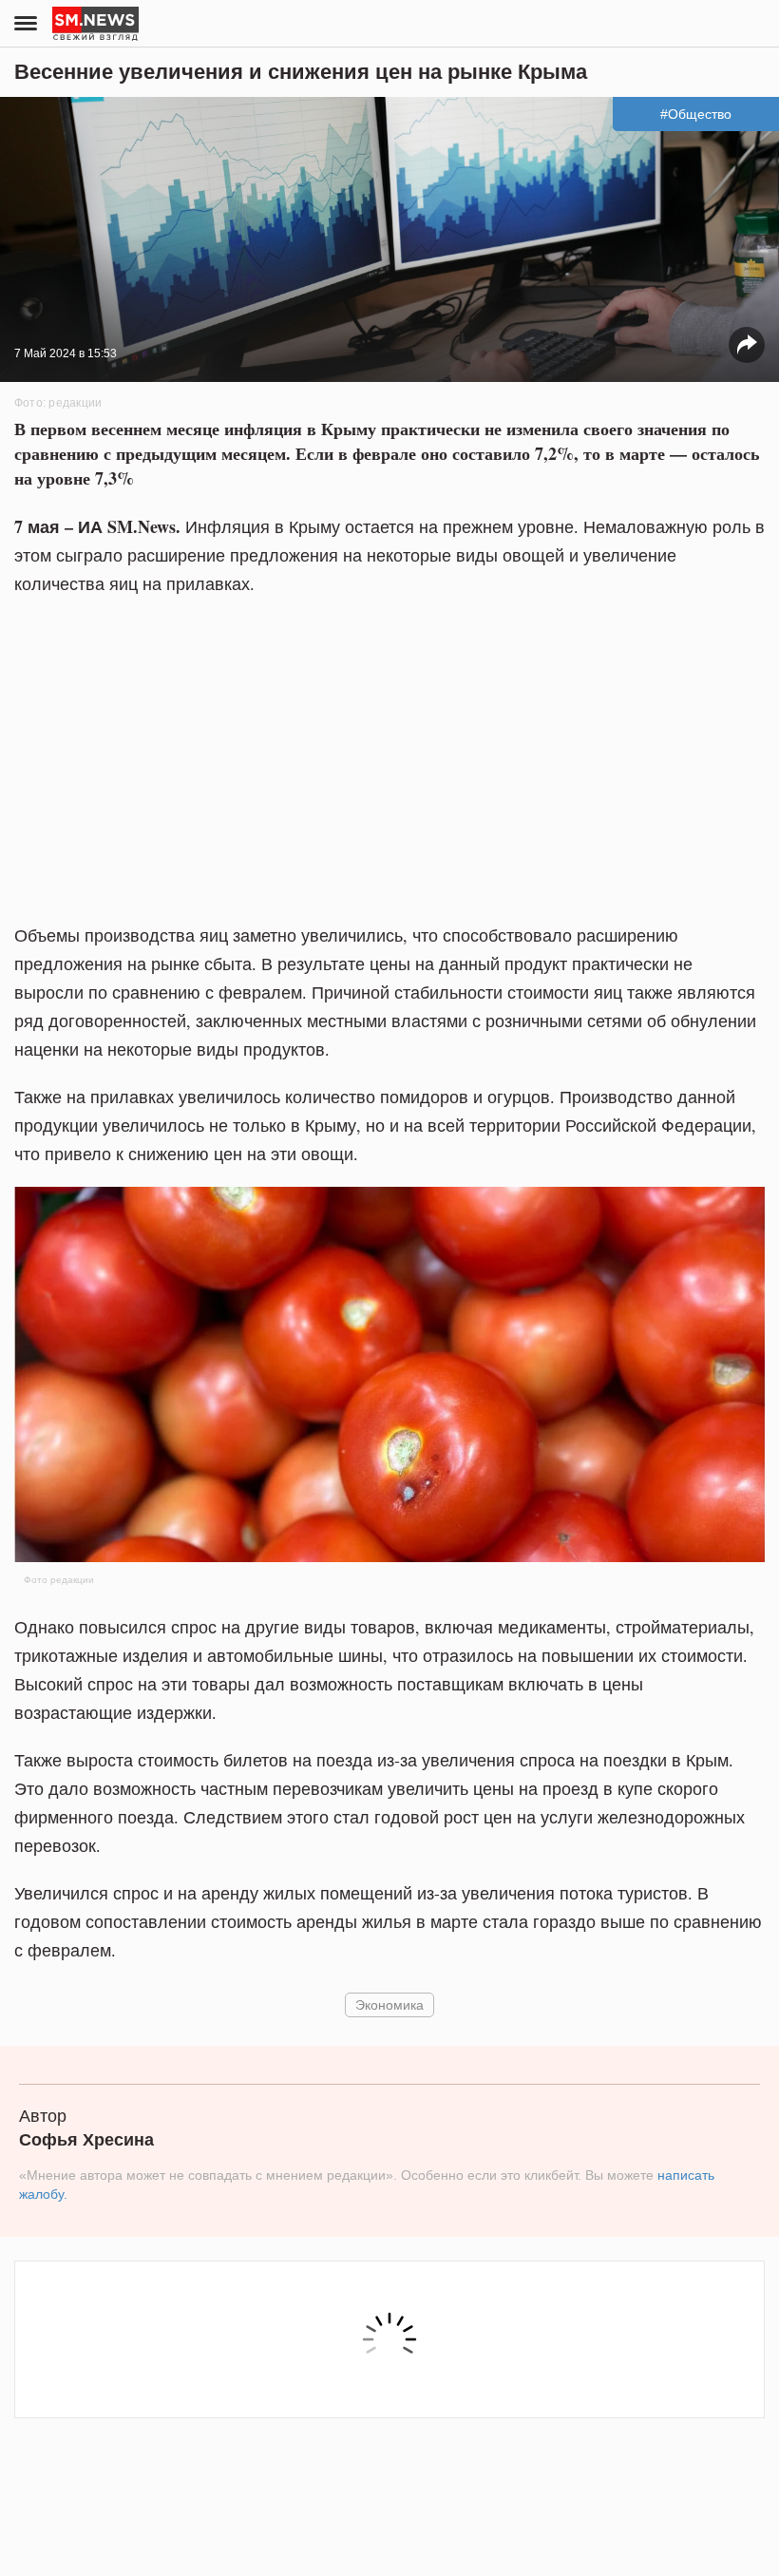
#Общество (696, 114)
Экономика (389, 2004)
